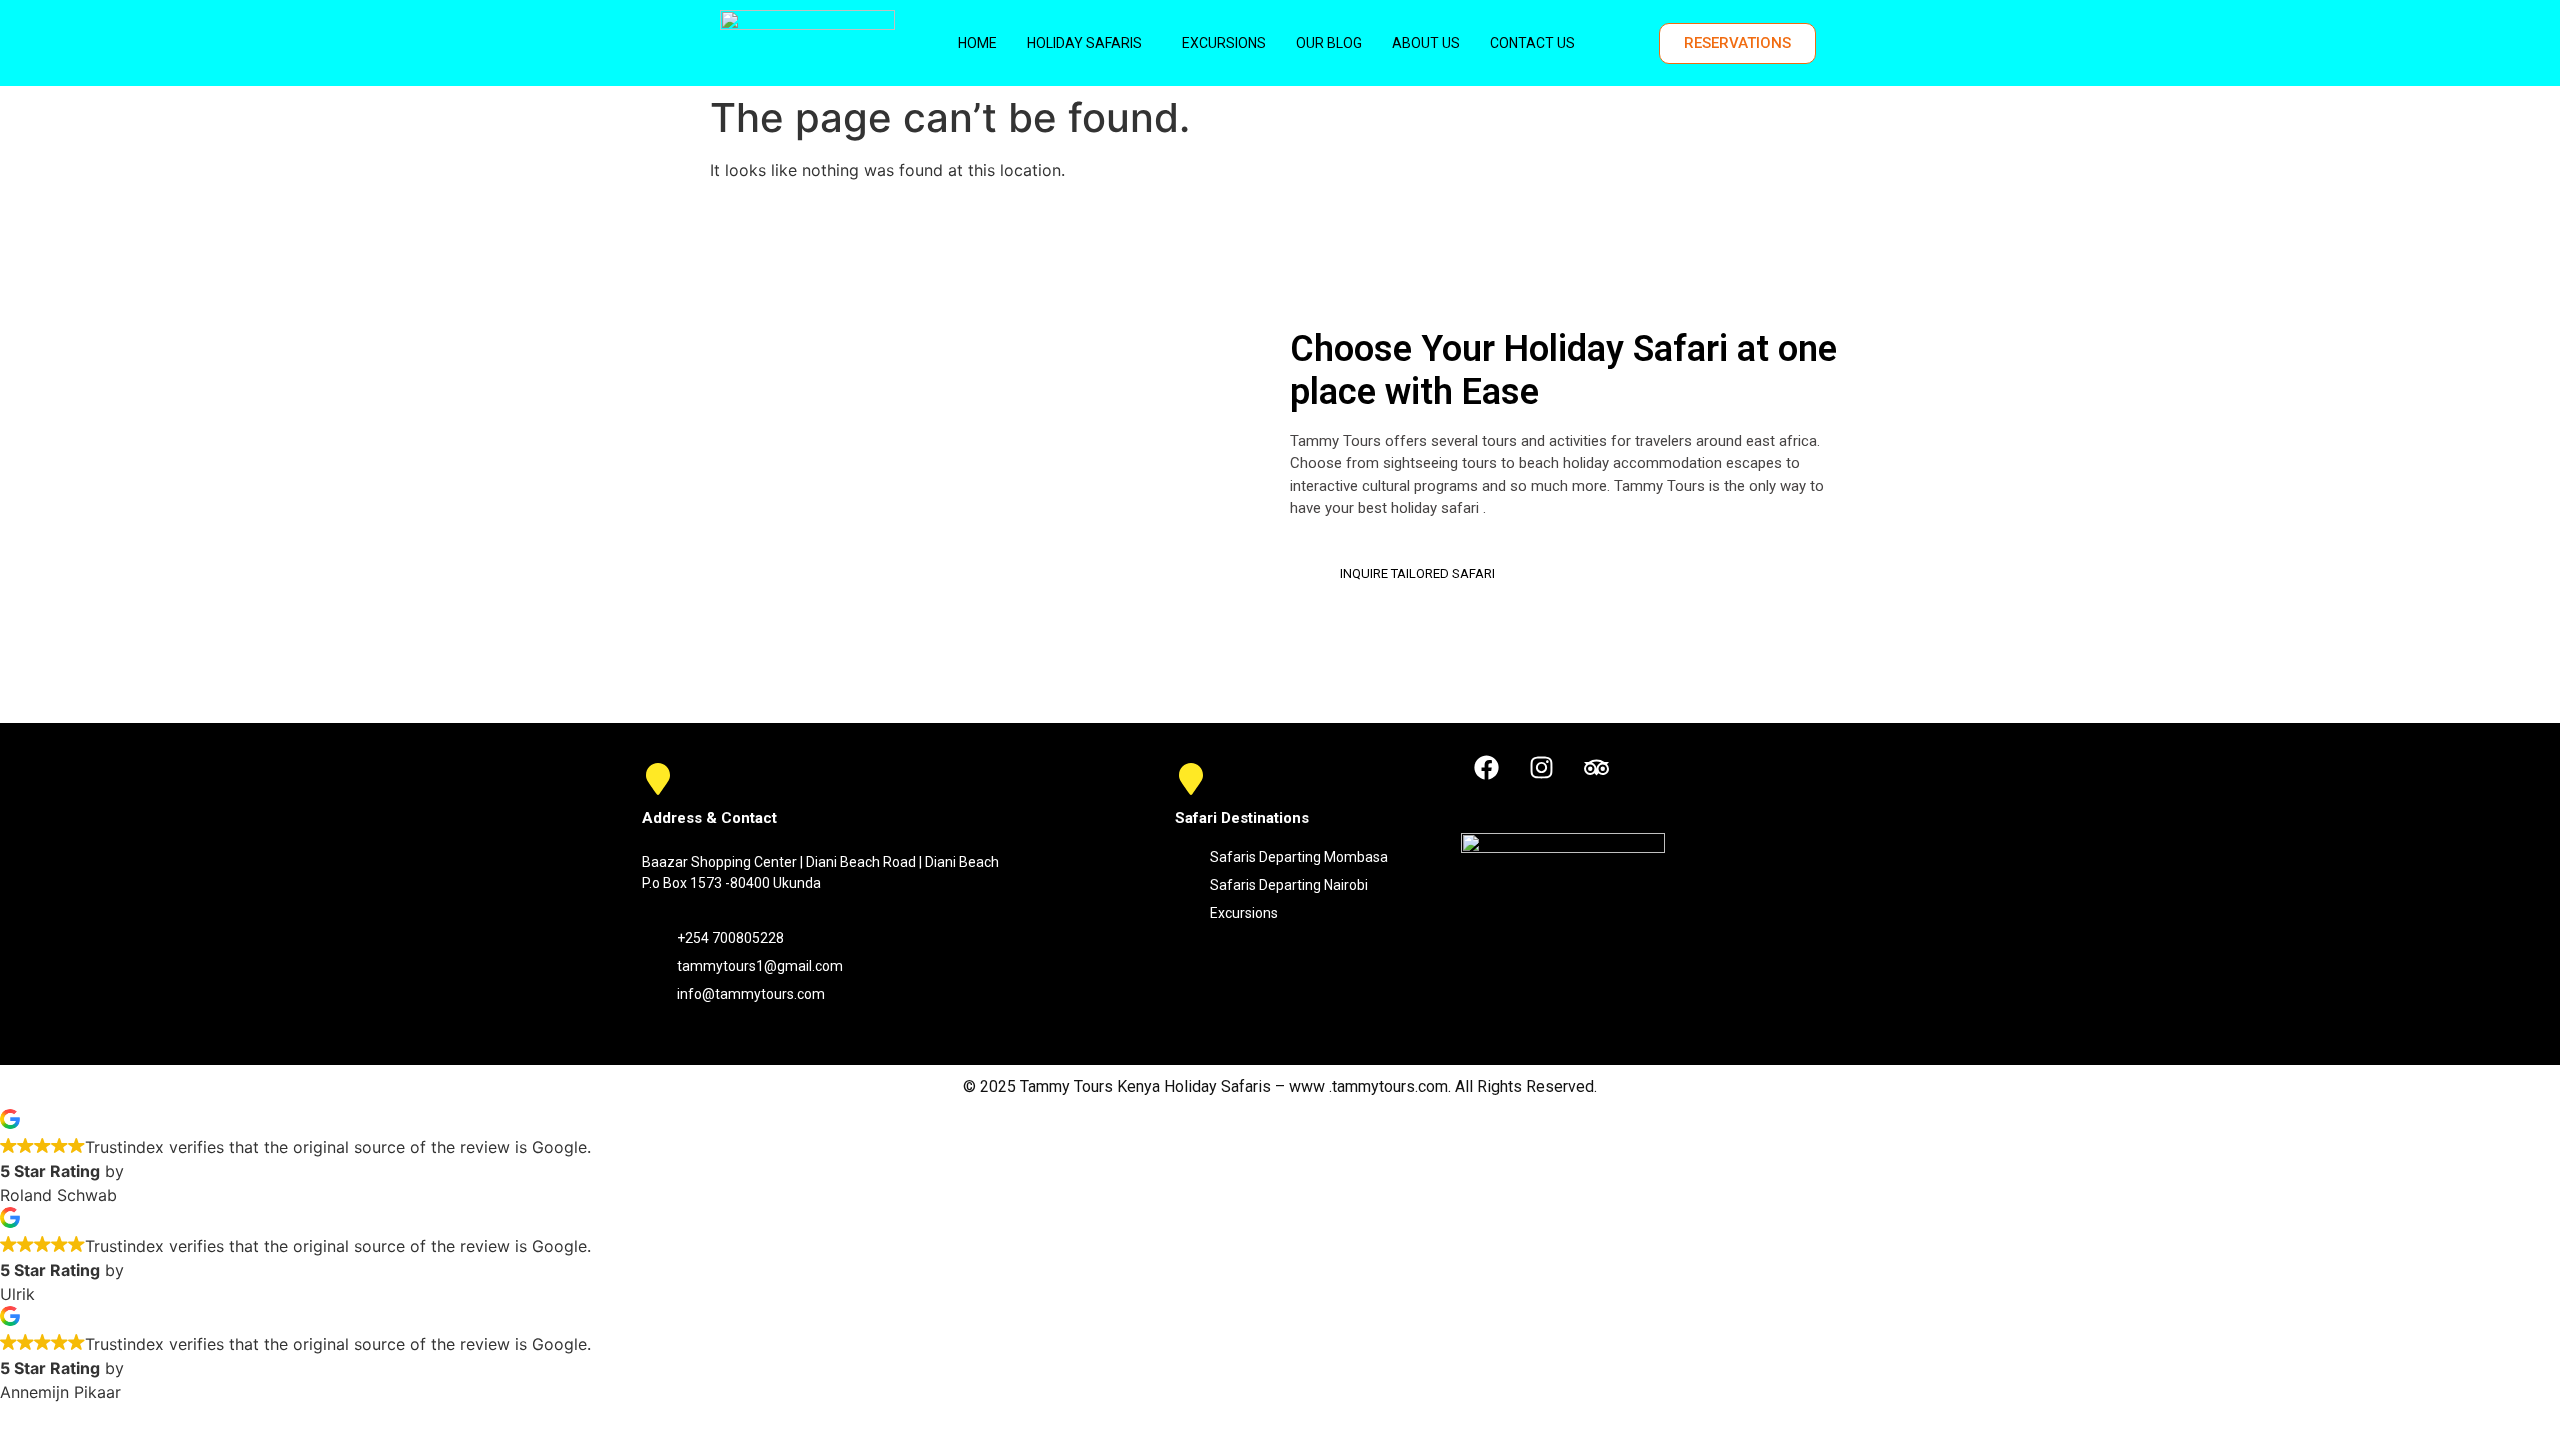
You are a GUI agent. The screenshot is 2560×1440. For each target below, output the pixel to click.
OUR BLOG (1329, 43)
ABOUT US (1426, 43)
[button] (1089, 43)
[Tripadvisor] (1596, 768)
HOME (977, 43)
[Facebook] (1486, 768)
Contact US (1532, 43)
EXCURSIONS (1224, 43)
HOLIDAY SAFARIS (1084, 43)
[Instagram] (1541, 768)
